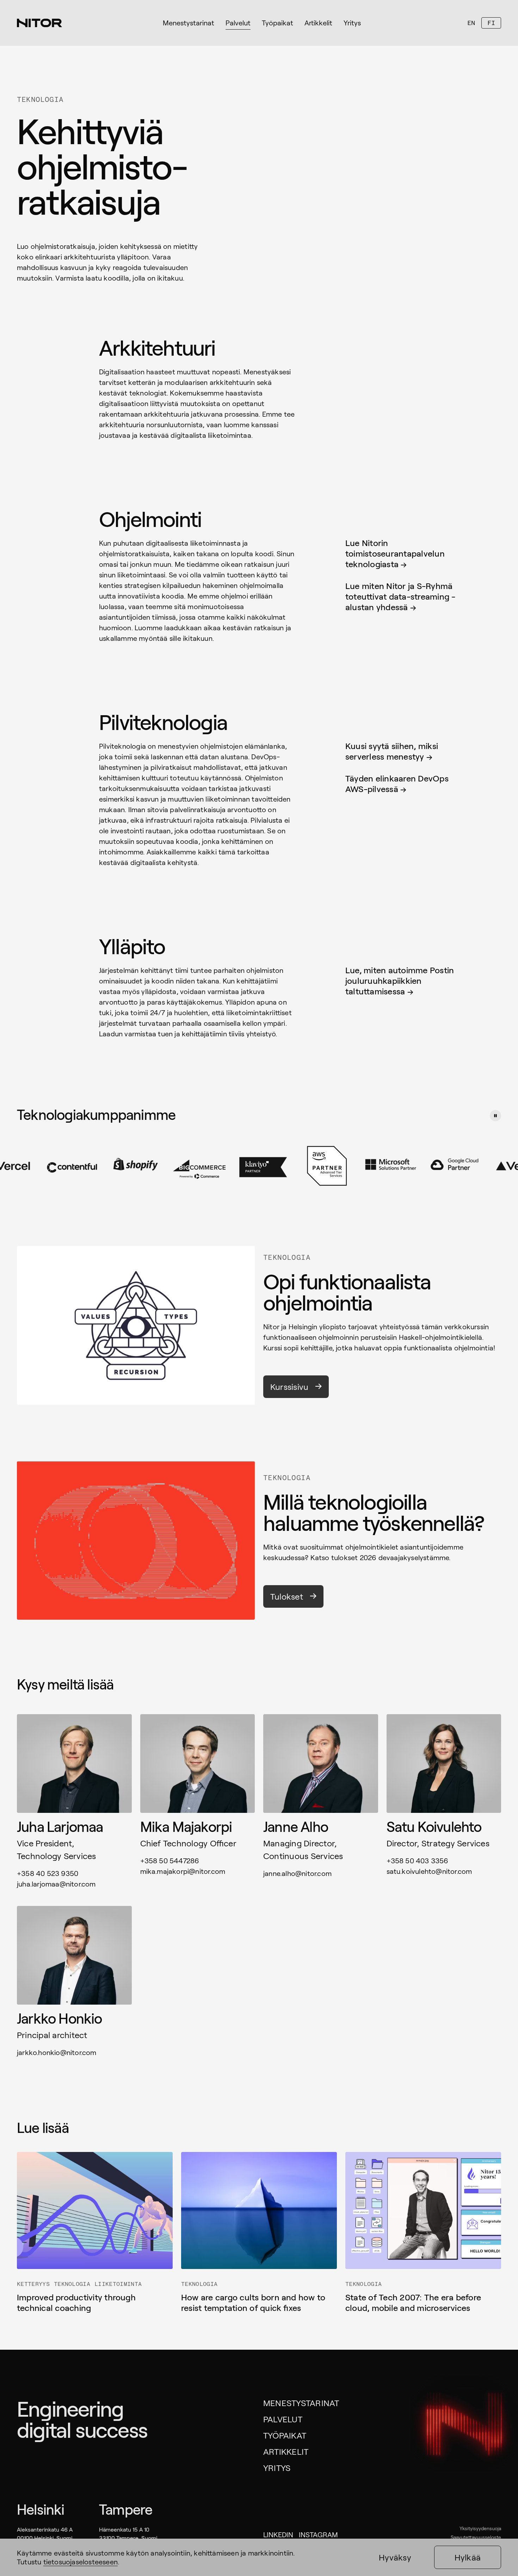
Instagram (318, 2534)
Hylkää (468, 2557)
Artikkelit (286, 2451)
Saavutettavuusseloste (476, 2537)
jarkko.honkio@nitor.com (57, 2052)
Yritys (277, 2468)
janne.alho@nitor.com (297, 1873)
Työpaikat (285, 2435)
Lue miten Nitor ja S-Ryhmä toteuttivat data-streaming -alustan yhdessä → (400, 596)
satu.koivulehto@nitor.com (429, 1871)
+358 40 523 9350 (48, 1873)
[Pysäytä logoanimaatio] (495, 1116)
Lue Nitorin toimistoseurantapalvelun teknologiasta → (395, 553)
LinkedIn (278, 2534)
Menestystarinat (301, 2403)
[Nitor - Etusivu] (39, 23)
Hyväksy (395, 2557)
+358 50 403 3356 (418, 1860)
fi (491, 23)
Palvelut (283, 2419)
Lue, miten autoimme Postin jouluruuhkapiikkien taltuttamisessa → (400, 980)
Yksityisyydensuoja (480, 2528)
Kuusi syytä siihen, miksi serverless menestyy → (392, 751)
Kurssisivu (289, 1387)
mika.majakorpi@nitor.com (183, 1871)
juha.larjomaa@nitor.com (56, 1884)
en (471, 23)
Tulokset (287, 1596)
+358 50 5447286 (170, 1860)
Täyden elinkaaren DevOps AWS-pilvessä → (397, 783)
